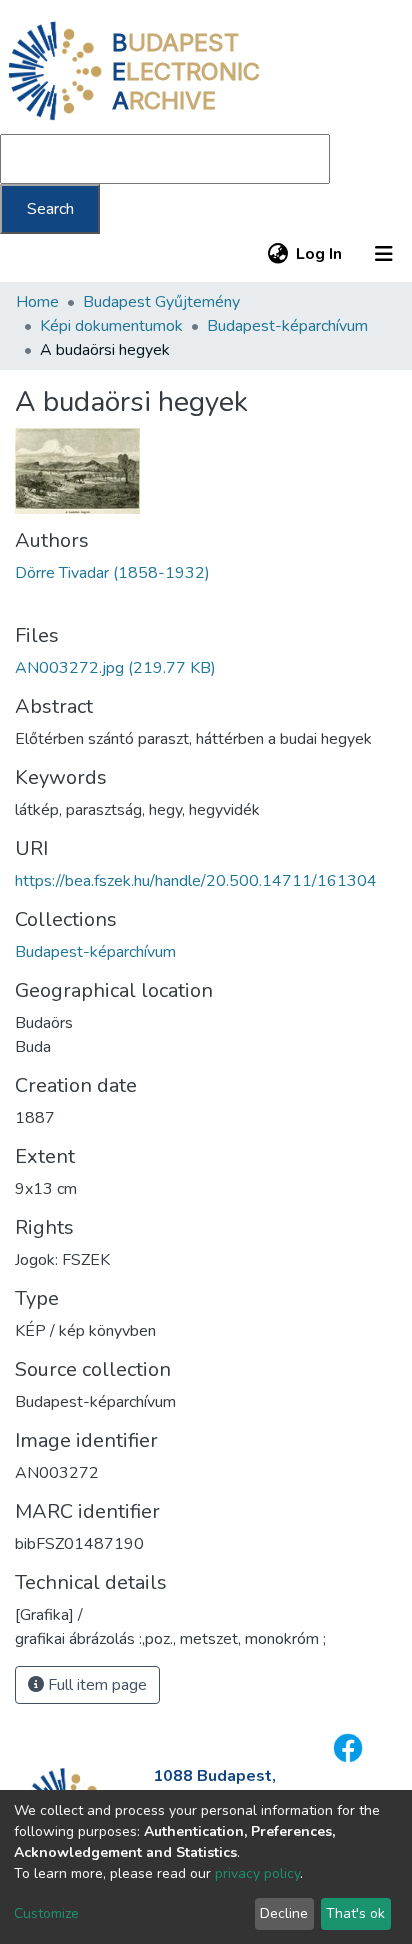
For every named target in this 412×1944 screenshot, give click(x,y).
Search (50, 209)
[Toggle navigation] (384, 254)
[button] (277, 254)
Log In (320, 254)
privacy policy (257, 1873)
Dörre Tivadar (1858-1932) (112, 573)
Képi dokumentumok (111, 326)
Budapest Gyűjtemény (161, 302)
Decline (284, 1913)
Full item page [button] (95, 1685)
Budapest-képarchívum (287, 326)
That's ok (355, 1913)
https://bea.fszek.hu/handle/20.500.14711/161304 (196, 881)
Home (37, 302)
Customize (46, 1913)
